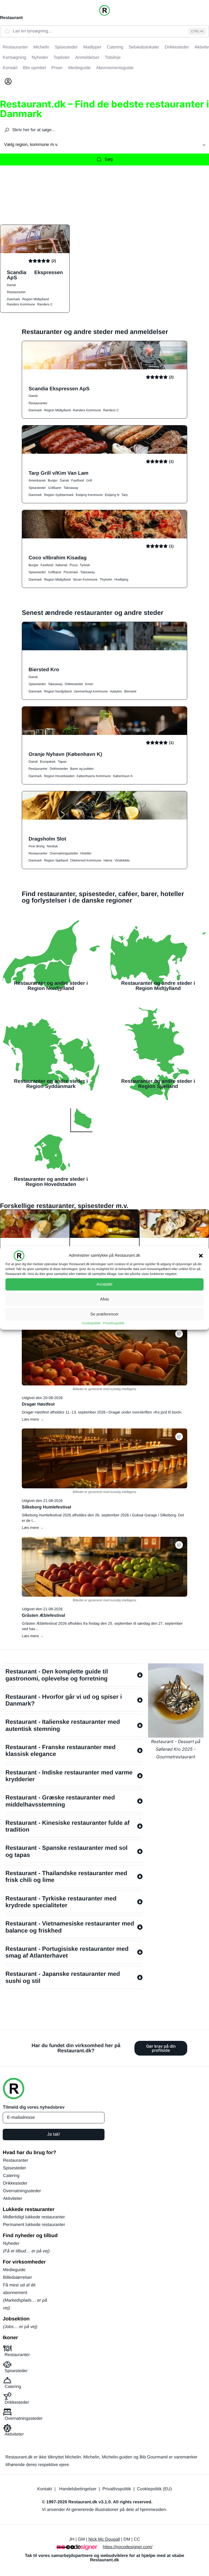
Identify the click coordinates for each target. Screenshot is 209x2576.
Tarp (125, 495)
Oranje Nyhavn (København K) (65, 754)
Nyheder (11, 2244)
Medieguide (14, 2270)
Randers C (45, 304)
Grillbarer (55, 488)
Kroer (89, 684)
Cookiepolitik (91, 1323)
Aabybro (116, 691)
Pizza (74, 565)
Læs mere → (33, 1419)
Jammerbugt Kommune (91, 691)
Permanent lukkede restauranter (34, 2225)
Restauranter (16, 292)
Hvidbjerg (121, 579)
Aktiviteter (13, 2199)
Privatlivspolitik (114, 1323)
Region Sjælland (56, 860)
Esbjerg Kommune (89, 495)
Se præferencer (104, 1314)
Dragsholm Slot (47, 839)
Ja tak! (53, 2134)
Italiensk (62, 565)
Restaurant (11, 18)
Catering (11, 2176)
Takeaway (71, 488)
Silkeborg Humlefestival (46, 1507)
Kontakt (45, 2489)
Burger (53, 480)
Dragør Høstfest (38, 1404)
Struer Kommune (85, 579)
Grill (89, 480)
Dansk (11, 285)
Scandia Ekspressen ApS (35, 275)
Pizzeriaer (71, 572)
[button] (201, 1256)
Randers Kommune (21, 304)
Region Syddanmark (59, 495)
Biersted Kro (44, 669)
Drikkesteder (74, 684)
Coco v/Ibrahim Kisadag (58, 558)
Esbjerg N (112, 495)
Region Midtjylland (36, 299)
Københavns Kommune (94, 776)
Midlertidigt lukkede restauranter (34, 2217)
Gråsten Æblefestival (43, 1616)
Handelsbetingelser (78, 2489)
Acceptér (104, 1284)
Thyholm (106, 579)
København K (123, 776)
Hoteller (86, 853)
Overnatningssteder (64, 853)
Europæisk (48, 762)
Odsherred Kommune (86, 860)
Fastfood (78, 480)
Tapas (62, 762)
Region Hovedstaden (59, 776)
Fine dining (37, 846)
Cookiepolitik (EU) (154, 2489)
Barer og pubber (82, 769)
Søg (108, 159)
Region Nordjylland (58, 691)
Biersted (130, 691)
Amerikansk (37, 480)
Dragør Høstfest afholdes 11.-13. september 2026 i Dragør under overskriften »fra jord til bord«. (102, 1412)
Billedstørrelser (18, 2278)
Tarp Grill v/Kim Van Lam (59, 473)
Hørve (108, 860)
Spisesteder (37, 488)
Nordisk (52, 846)
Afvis (105, 1299)
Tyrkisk (85, 565)
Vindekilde (122, 860)
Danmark (13, 299)
